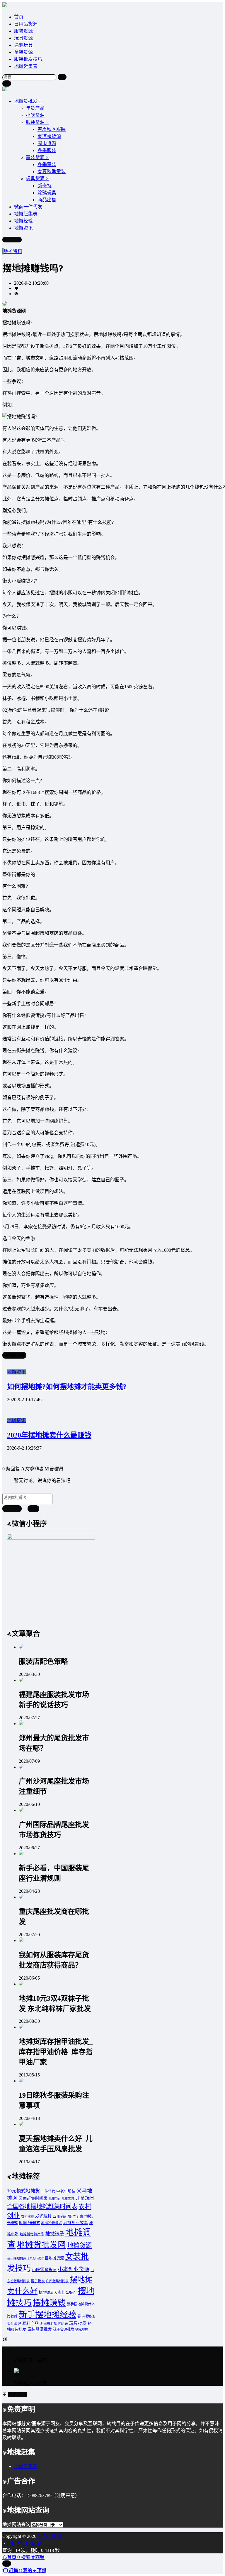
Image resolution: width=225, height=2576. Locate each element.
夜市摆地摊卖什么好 (22, 2258)
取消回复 (12, 1509)
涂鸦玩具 (23, 45)
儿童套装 (68, 2199)
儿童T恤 (54, 2199)
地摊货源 (79, 2246)
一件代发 (48, 2191)
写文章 (14, 240)
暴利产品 (30, 2323)
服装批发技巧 (28, 59)
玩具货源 (23, 38)
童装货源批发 (40, 2329)
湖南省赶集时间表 (54, 2324)
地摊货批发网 (41, 2245)
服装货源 (23, 31)
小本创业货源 (74, 2269)
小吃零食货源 (44, 2270)
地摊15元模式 (29, 2223)
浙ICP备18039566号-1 (29, 2543)
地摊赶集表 (26, 66)
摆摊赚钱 (49, 2303)
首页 (19, 17)
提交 (33, 1509)
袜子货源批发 (64, 2329)
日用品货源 (26, 24)
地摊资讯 (13, 251)
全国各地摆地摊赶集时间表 (42, 2206)
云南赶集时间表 (33, 2198)
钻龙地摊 (82, 2329)
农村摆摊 (28, 2217)
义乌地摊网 (49, 2536)
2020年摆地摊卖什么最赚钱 (49, 1435)
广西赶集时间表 (57, 2281)
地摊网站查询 (16, 2524)
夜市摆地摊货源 (51, 2258)
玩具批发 (78, 2323)
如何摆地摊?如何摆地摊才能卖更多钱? (67, 1387)
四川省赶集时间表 (68, 2216)
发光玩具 (43, 2216)
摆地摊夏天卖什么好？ (58, 2292)
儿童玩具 (85, 2198)
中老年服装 (66, 2191)
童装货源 (23, 52)
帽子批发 (38, 2281)
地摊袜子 (55, 2234)
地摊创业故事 (76, 2223)
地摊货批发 (26, 101)
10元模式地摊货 (23, 2191)
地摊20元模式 (52, 2223)
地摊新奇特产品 (32, 2234)
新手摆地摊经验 (47, 2315)
